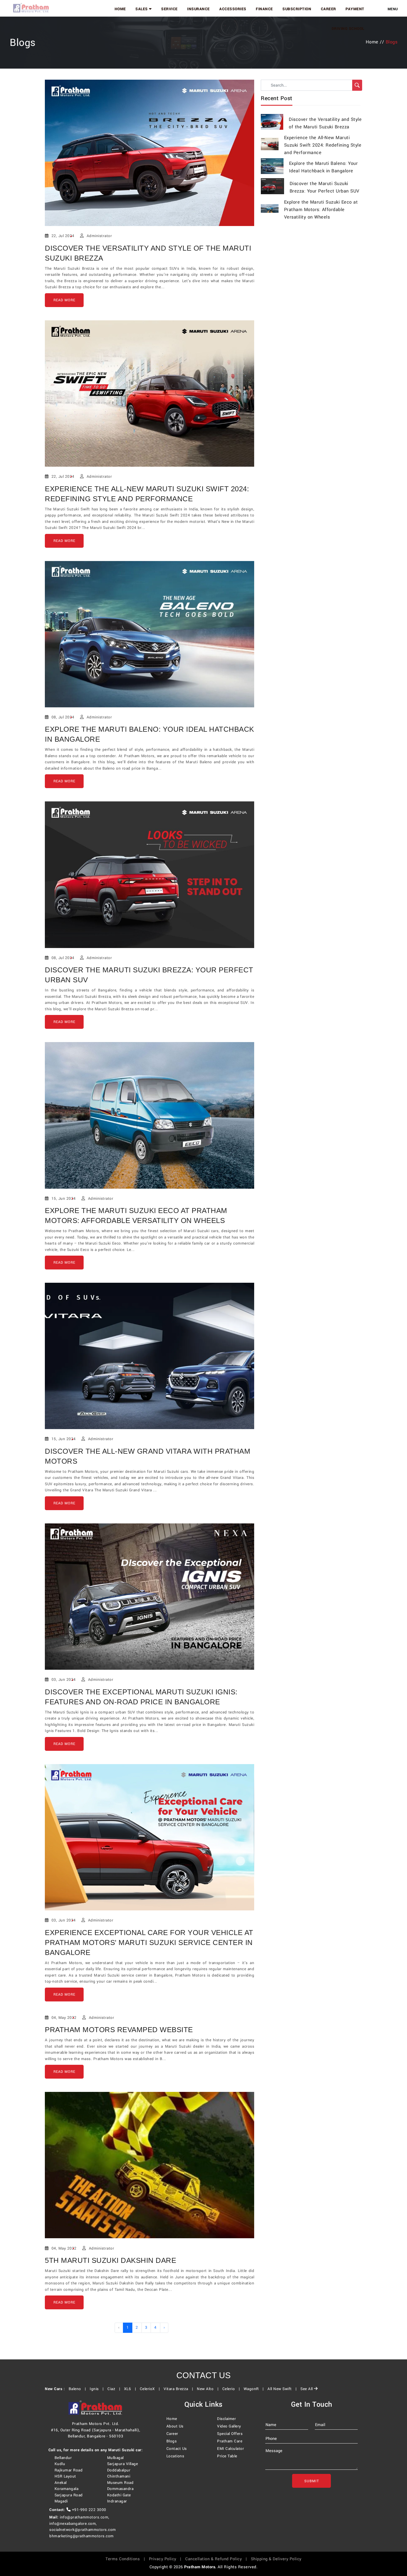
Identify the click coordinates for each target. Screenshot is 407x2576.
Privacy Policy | (167, 2559)
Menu (393, 9)
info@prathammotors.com (84, 2517)
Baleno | (79, 2389)
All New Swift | (283, 2389)
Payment (355, 9)
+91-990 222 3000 (88, 2510)
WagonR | (255, 2389)
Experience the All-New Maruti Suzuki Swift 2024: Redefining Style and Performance (323, 145)
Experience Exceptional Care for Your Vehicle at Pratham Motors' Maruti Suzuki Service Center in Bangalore (149, 1943)
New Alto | (209, 2389)
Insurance (199, 9)
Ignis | (98, 2389)
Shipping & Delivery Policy (276, 2559)
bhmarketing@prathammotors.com (82, 2536)
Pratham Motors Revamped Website (119, 2030)
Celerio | (232, 2389)
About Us (175, 2426)
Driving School (348, 29)
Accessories (233, 9)
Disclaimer (226, 2419)
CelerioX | (151, 2389)
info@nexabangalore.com (73, 2524)
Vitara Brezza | (180, 2389)
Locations (175, 2456)
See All (307, 2389)
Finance (264, 9)
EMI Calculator (230, 2449)
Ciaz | (115, 2389)
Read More (64, 300)
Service (169, 9)
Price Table (227, 2456)
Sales (142, 9)
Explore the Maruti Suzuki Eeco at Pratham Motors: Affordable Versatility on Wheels (321, 210)
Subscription (297, 9)
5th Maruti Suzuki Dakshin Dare (110, 2260)
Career (329, 9)
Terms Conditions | (127, 2559)
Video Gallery (229, 2426)
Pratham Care (230, 2441)
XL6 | (131, 2389)
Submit (312, 2481)
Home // (376, 42)
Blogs (172, 2441)
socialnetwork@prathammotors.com (83, 2530)
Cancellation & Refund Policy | (217, 2559)
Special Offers (230, 2434)
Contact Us (177, 2449)
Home (120, 9)
